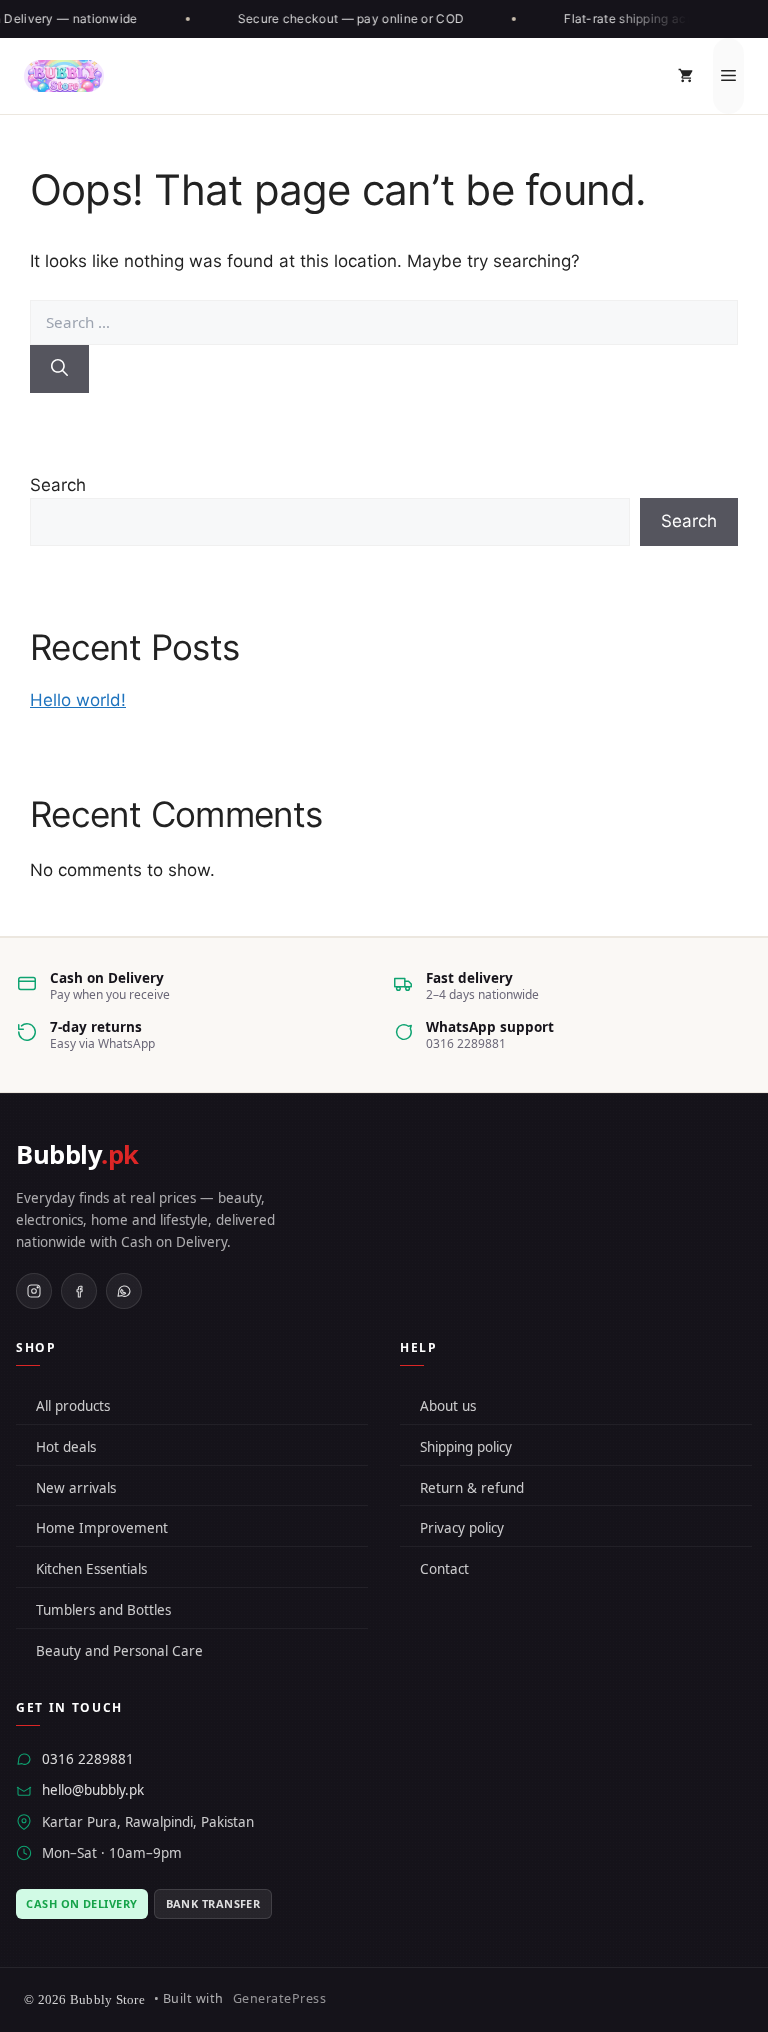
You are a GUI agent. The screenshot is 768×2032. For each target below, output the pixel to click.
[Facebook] (79, 1291)
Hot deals (66, 1447)
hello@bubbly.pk (93, 1790)
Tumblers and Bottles (103, 1610)
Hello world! (78, 700)
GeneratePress (280, 1998)
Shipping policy (466, 1447)
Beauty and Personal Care (119, 1651)
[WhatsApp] (124, 1291)
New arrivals (76, 1488)
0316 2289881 (88, 1759)
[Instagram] (34, 1291)
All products (73, 1406)
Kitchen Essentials (91, 1569)
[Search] (59, 369)
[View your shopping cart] (685, 76)
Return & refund (472, 1488)
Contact (444, 1569)
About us (448, 1406)
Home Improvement (102, 1528)
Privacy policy (462, 1528)
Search (58, 485)
